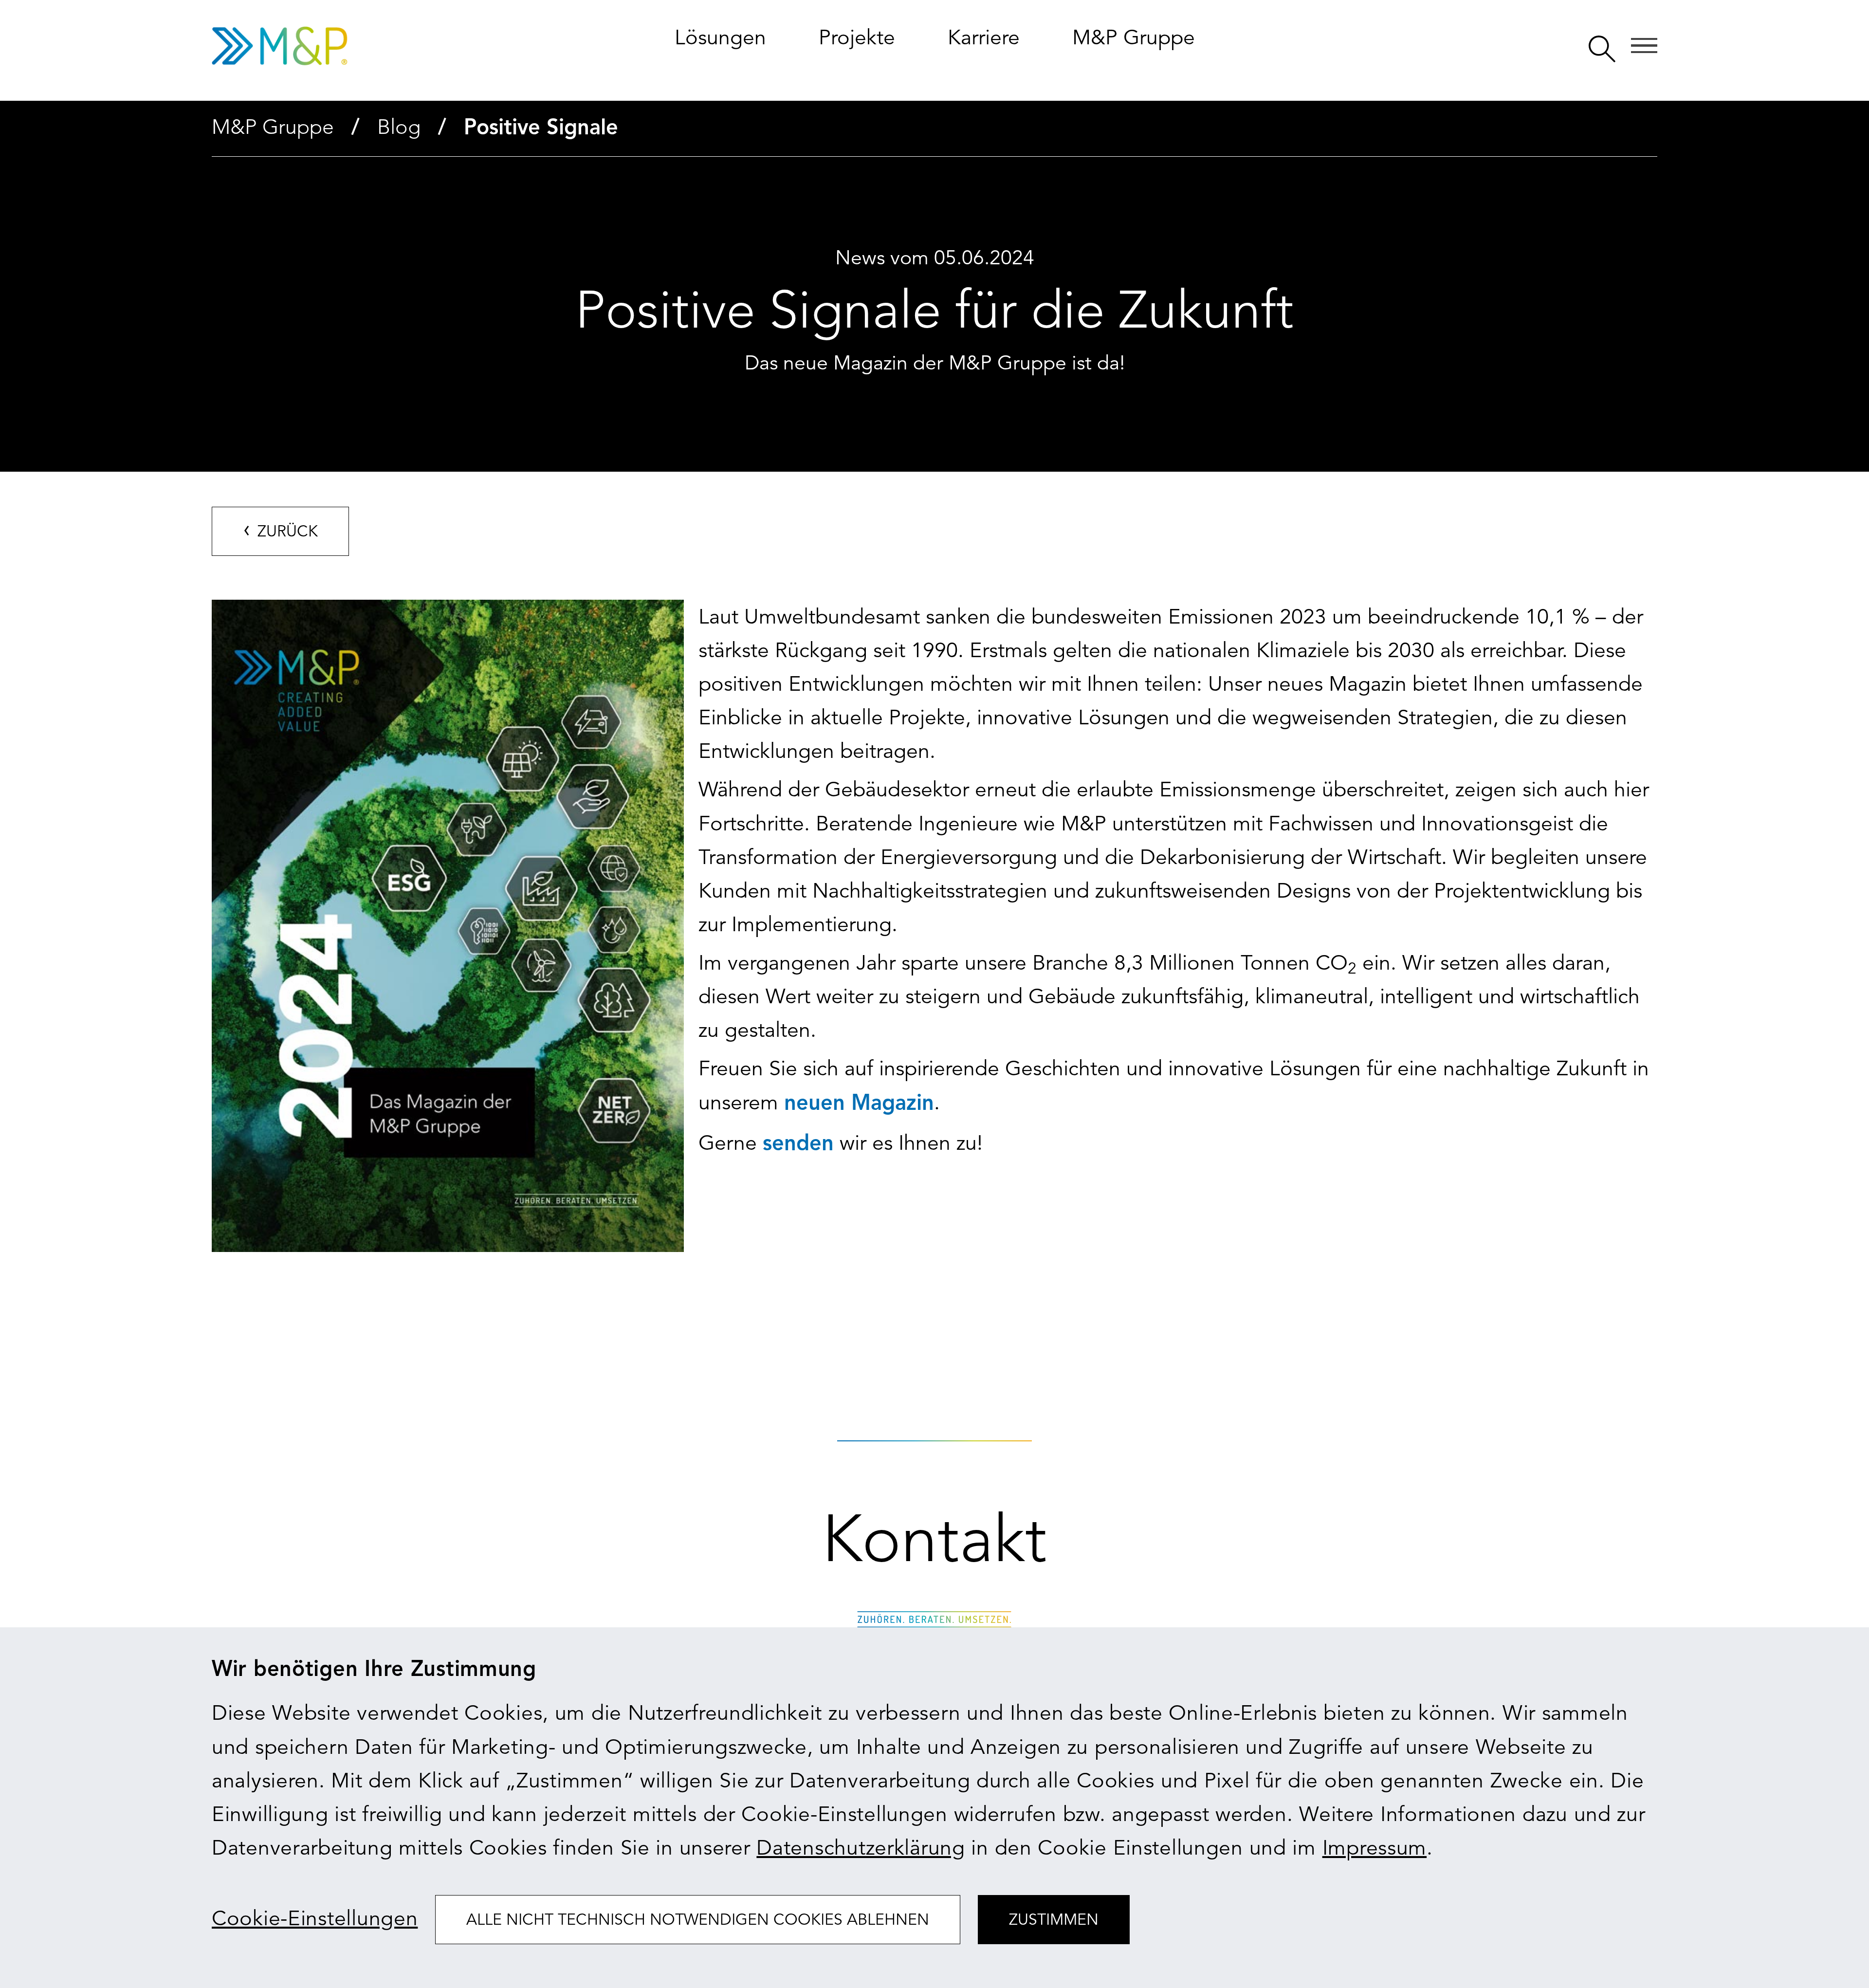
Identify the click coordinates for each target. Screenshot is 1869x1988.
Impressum (1374, 1848)
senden (798, 1144)
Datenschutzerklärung (861, 1848)
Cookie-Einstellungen (315, 1918)
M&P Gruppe (1134, 37)
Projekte (857, 37)
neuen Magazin (859, 1104)
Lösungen (720, 37)
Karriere (984, 37)
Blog (399, 127)
